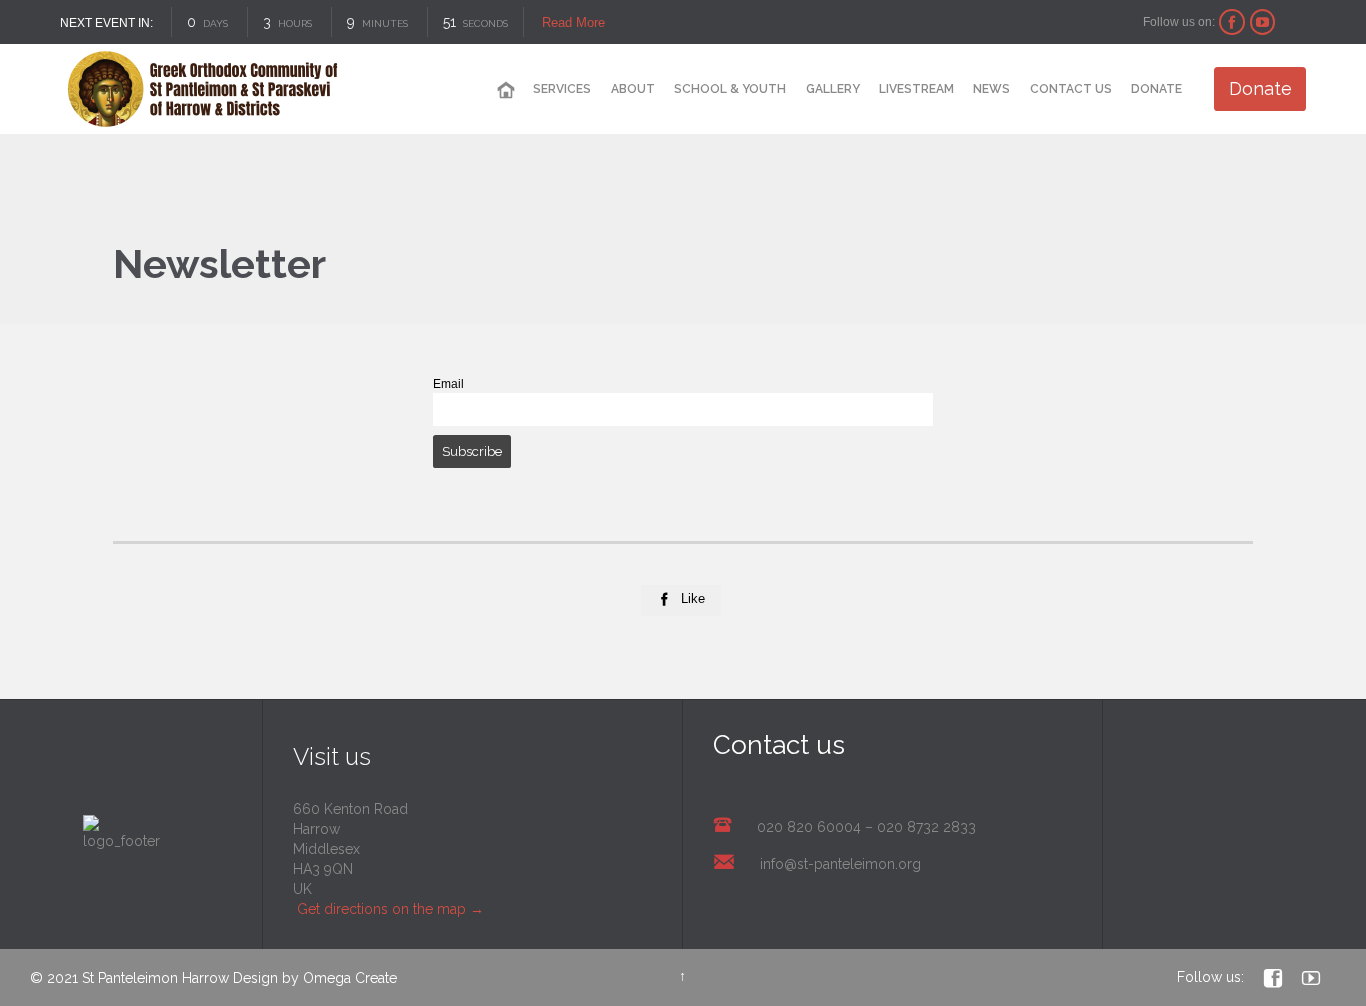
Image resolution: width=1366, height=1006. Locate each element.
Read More (573, 22)
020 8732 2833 (926, 827)
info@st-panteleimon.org (840, 864)
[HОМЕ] (506, 90)
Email (448, 383)
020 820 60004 (809, 827)
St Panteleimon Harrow (155, 978)
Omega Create (350, 978)
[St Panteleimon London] (202, 89)
